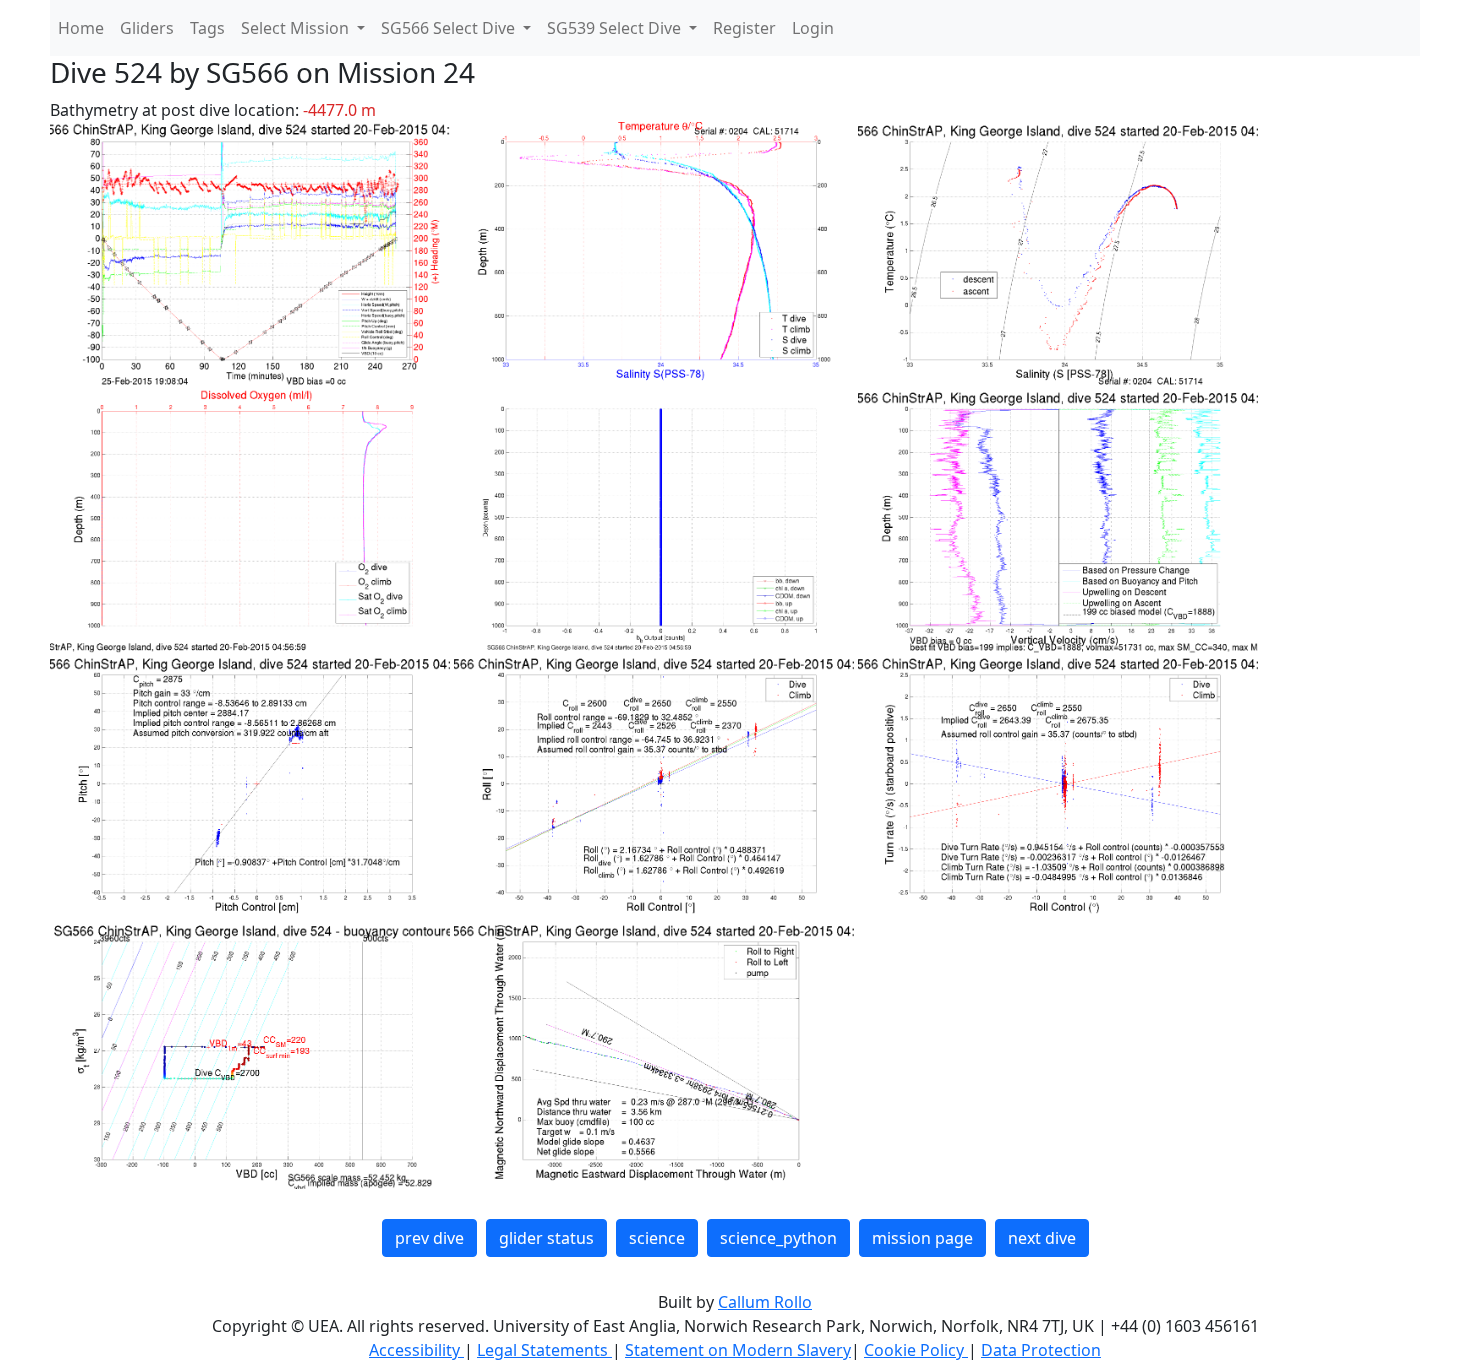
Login (813, 28)
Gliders (147, 28)
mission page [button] (922, 1238)
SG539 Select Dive (616, 28)
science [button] (657, 1238)
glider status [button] (546, 1238)
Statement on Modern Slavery (738, 1350)
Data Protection (1041, 1350)
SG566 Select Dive (450, 28)
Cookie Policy (916, 1350)
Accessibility (416, 1350)
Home (81, 28)
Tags (207, 28)
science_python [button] (778, 1238)
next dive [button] (1042, 1238)
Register (744, 28)
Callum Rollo (765, 1302)
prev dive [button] (429, 1238)
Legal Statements (544, 1350)
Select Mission (297, 28)
